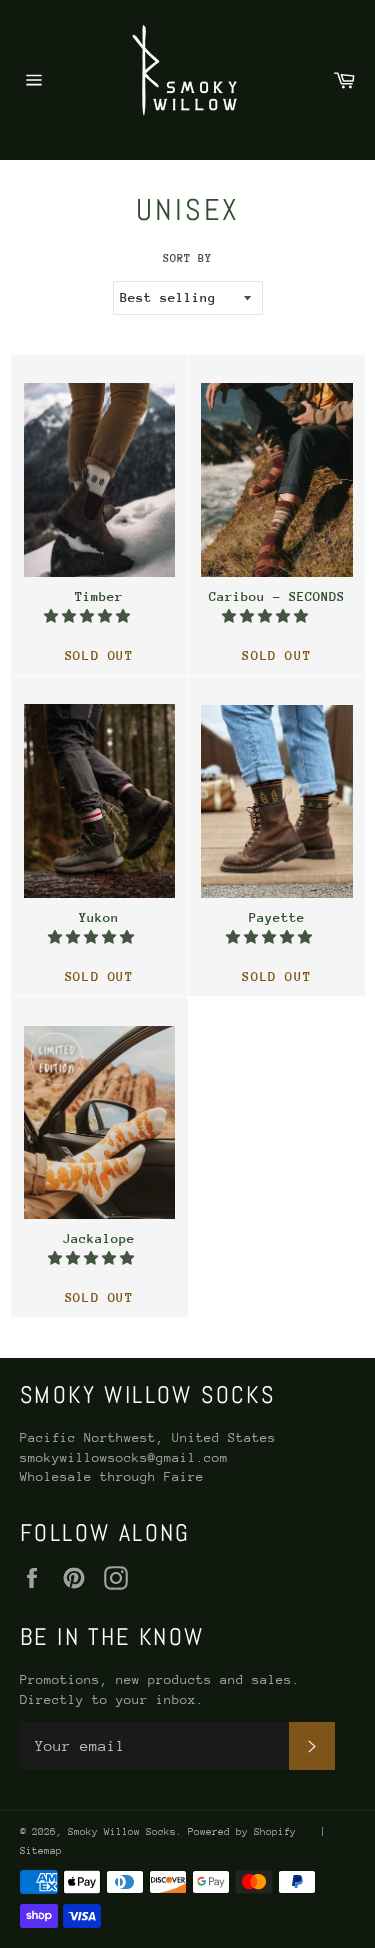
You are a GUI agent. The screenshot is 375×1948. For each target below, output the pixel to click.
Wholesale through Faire (112, 1476)
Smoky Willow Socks (122, 1832)
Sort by (187, 258)
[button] (91, 616)
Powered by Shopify (242, 1832)
